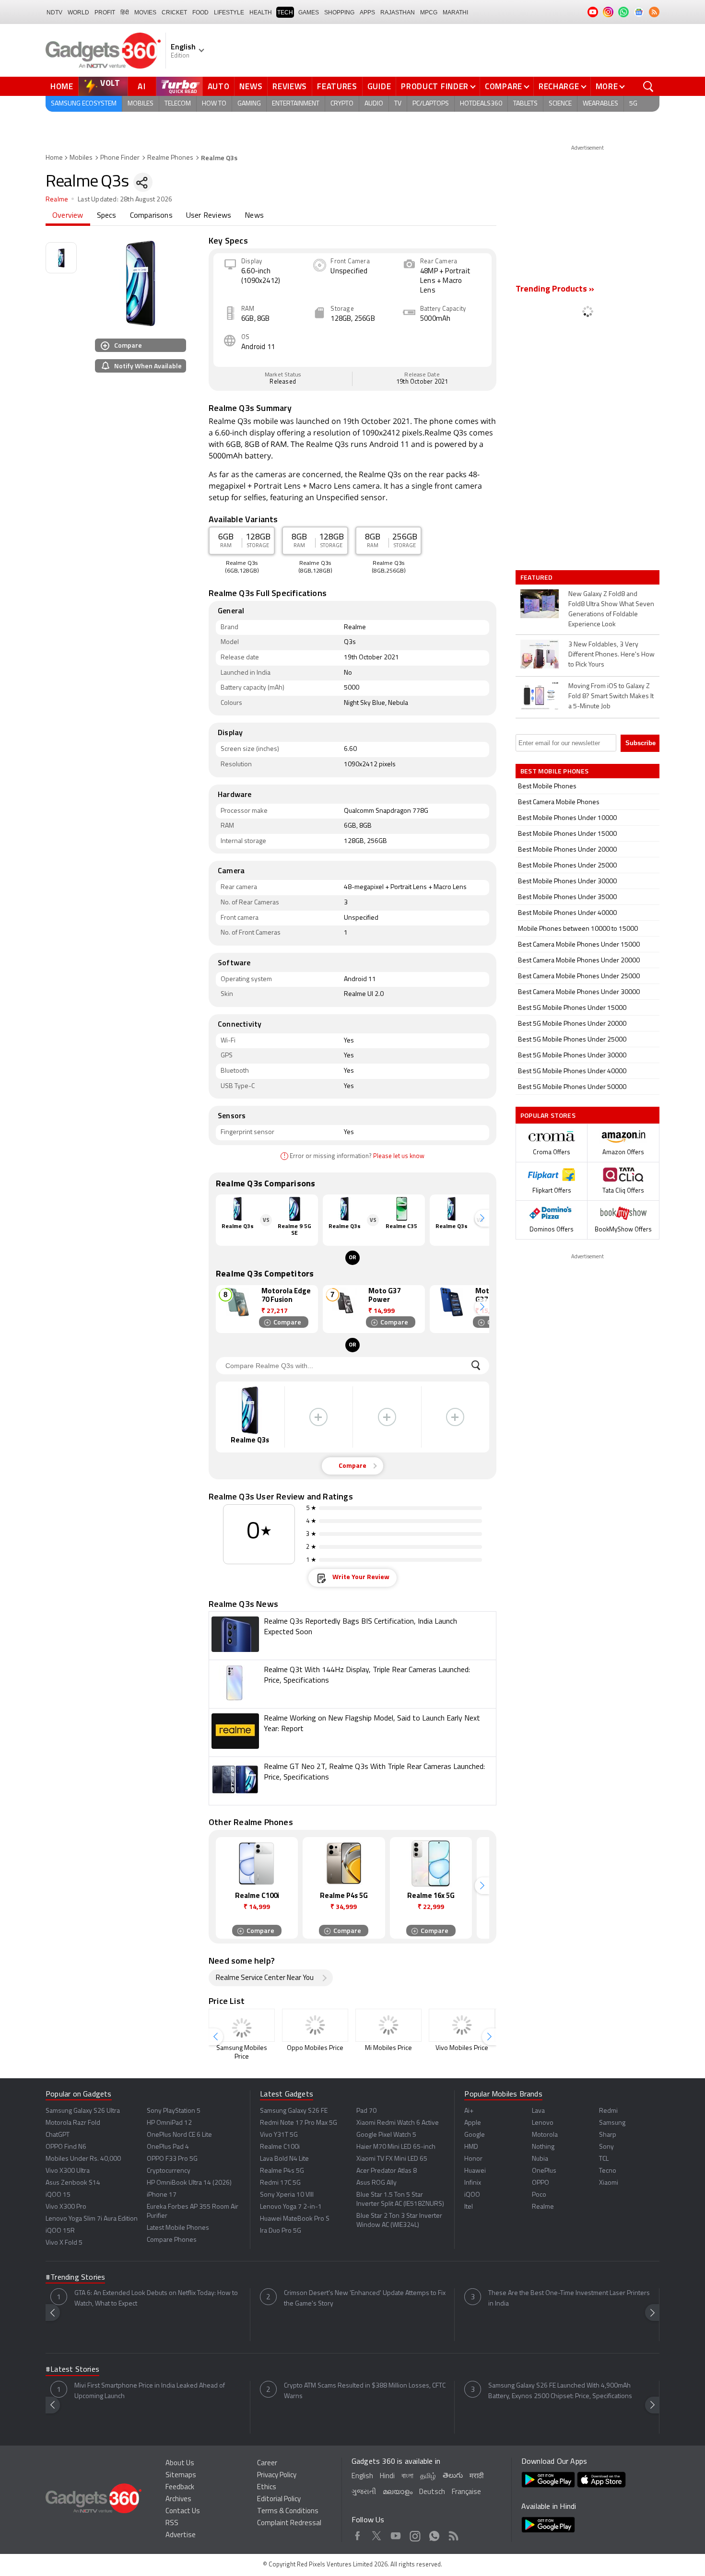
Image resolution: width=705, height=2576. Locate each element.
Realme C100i (280, 2147)
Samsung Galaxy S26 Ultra (83, 2111)
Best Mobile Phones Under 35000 (567, 897)
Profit (105, 12)
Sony (606, 2147)
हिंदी (125, 12)
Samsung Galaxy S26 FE (294, 2111)
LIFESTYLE (229, 12)
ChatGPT (58, 2135)
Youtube (396, 2534)
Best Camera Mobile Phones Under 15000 (579, 945)
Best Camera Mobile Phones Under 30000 (579, 992)
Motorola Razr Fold (73, 2123)
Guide (379, 86)
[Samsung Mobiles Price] (242, 2025)
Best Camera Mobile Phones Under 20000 (579, 961)
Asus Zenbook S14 (73, 2183)
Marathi (455, 12)
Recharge (559, 86)
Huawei (475, 2171)
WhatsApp (434, 2534)
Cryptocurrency (169, 2171)
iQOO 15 (58, 2195)
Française (466, 2492)
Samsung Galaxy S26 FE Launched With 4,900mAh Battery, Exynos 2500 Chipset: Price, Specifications (560, 2391)
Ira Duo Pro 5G (281, 2231)
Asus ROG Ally (376, 2183)
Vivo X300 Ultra (68, 2171)
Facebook (358, 2534)
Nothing (543, 2147)
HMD (471, 2147)
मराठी (476, 2476)
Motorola (545, 2135)
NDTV (54, 12)
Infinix (473, 2183)
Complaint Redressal (289, 2523)
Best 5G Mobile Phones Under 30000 (572, 1056)
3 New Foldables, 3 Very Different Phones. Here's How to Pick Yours (611, 655)
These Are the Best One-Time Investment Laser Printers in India (569, 2299)
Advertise (181, 2535)
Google (475, 2135)
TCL (604, 2159)
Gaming (249, 104)
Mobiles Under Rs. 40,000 (83, 2159)
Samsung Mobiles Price (242, 2053)
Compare (504, 86)
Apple (473, 2123)
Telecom (178, 104)
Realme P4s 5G (282, 2171)
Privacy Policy (277, 2476)
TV (398, 104)
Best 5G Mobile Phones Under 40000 (572, 1071)
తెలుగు (453, 2476)
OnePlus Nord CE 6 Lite (179, 2135)
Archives (178, 2500)
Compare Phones (172, 2240)
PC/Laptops (431, 104)
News (251, 86)
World (78, 12)
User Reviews (209, 216)
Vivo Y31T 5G (279, 2135)
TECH (285, 12)
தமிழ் (428, 2476)
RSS (172, 2523)
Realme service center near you (265, 1978)
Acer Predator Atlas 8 (387, 2171)
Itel (469, 2207)
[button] (482, 1218)
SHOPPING (339, 12)
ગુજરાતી (364, 2492)
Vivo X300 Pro (66, 2207)
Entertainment (296, 104)
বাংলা (407, 2476)
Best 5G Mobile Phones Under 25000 (572, 1040)
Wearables (600, 104)
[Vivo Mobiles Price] (462, 2025)
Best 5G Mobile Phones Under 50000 (572, 1087)
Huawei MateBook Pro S (295, 2219)
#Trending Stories (75, 2278)
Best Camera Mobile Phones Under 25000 (579, 977)
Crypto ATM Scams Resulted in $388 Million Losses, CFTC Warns (365, 2391)
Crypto (342, 104)
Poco (539, 2195)
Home (62, 86)
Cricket (174, 12)
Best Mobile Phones (547, 787)
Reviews (290, 86)
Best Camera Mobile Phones (559, 802)
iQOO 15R (60, 2231)
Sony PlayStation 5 (174, 2111)
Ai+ (469, 2111)
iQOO (472, 2195)
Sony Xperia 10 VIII (287, 2195)
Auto (219, 86)
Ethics (267, 2488)
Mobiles (141, 104)
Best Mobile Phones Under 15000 (567, 834)
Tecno (608, 2171)
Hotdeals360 (481, 104)
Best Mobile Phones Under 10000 (567, 818)
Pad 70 (366, 2111)
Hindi (387, 2476)
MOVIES (145, 12)
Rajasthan (398, 12)
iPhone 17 (162, 2195)
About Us (180, 2464)
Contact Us (183, 2512)
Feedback (180, 2488)
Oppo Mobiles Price (315, 2048)
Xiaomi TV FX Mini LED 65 (392, 2159)
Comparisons (151, 216)
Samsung (612, 2123)
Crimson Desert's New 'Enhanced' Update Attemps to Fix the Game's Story (365, 2299)
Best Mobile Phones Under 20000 (567, 850)
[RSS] (654, 12)
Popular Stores (548, 1115)
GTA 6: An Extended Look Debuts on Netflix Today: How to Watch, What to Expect (156, 2299)
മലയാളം (398, 2492)
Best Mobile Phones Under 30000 (567, 882)
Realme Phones (170, 158)
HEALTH (261, 12)
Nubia (540, 2159)
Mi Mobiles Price (388, 2048)
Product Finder (435, 86)
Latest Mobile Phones (178, 2228)
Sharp (608, 2135)
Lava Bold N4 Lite (284, 2159)
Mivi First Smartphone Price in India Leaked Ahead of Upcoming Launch (150, 2391)
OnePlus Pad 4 (168, 2147)
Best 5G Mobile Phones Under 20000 (572, 1024)
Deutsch (432, 2492)
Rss (453, 2534)
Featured (537, 577)
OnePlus (544, 2171)
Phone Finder (120, 158)
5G (633, 104)
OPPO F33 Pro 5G (172, 2159)
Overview (68, 216)
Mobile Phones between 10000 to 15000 (578, 929)
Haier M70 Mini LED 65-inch (396, 2147)
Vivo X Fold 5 (64, 2243)
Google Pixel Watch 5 (386, 2135)
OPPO (540, 2183)
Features (337, 86)
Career (267, 2464)
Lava (538, 2111)
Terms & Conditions (288, 2512)
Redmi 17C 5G (280, 2183)
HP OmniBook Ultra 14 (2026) (189, 2183)
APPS (367, 12)
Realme (57, 200)
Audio (374, 104)
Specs (107, 216)
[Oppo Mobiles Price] (315, 2025)
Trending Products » (555, 290)
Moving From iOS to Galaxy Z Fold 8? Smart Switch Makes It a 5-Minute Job (611, 697)
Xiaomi (609, 2183)
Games (309, 12)
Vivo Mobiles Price (462, 2048)
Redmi (608, 2111)
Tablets (525, 104)
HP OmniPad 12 (169, 2123)
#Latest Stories (72, 2370)
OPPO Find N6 (66, 2147)
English (362, 2476)
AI (142, 86)
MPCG (429, 12)
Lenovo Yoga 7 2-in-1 (291, 2207)
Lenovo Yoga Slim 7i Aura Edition (92, 2219)
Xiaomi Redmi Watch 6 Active (398, 2123)
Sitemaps (181, 2476)
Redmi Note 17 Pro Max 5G (299, 2123)
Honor (473, 2159)
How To (214, 104)
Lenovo (543, 2123)
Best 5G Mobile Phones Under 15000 (572, 1008)
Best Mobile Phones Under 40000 (567, 913)
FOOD (200, 12)
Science (560, 104)
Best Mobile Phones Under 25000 (567, 866)
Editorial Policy (279, 2500)
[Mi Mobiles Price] (388, 2025)
